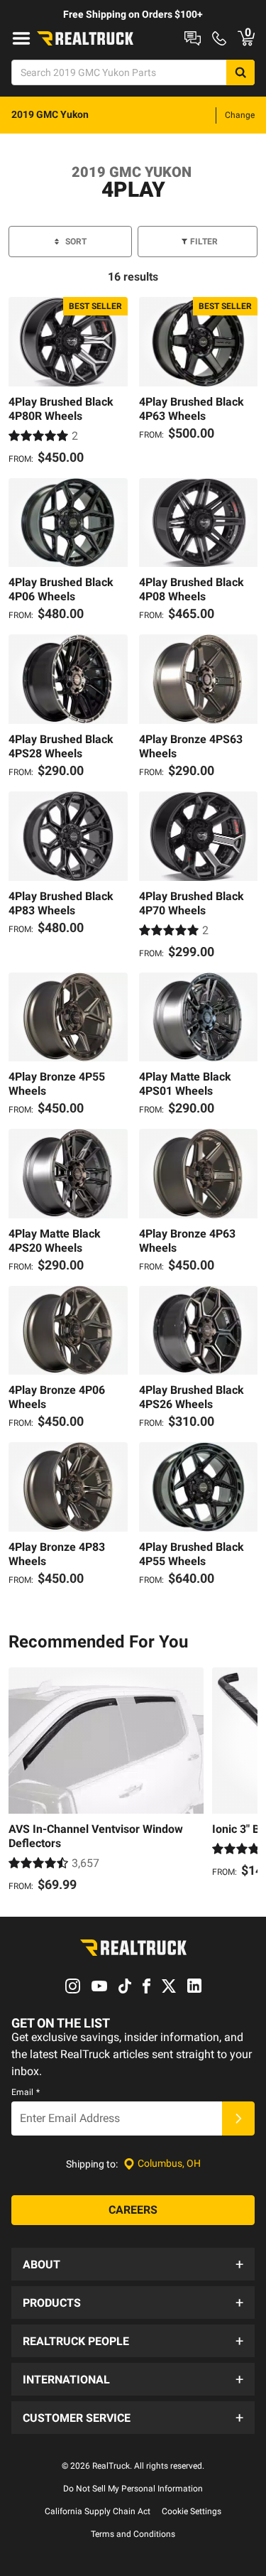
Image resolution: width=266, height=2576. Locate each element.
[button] (133, 2264)
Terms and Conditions (133, 2534)
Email (26, 2092)
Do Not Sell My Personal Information (133, 2489)
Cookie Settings (192, 2511)
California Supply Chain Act (98, 2511)
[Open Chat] (193, 38)
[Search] (240, 72)
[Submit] (238, 2118)
